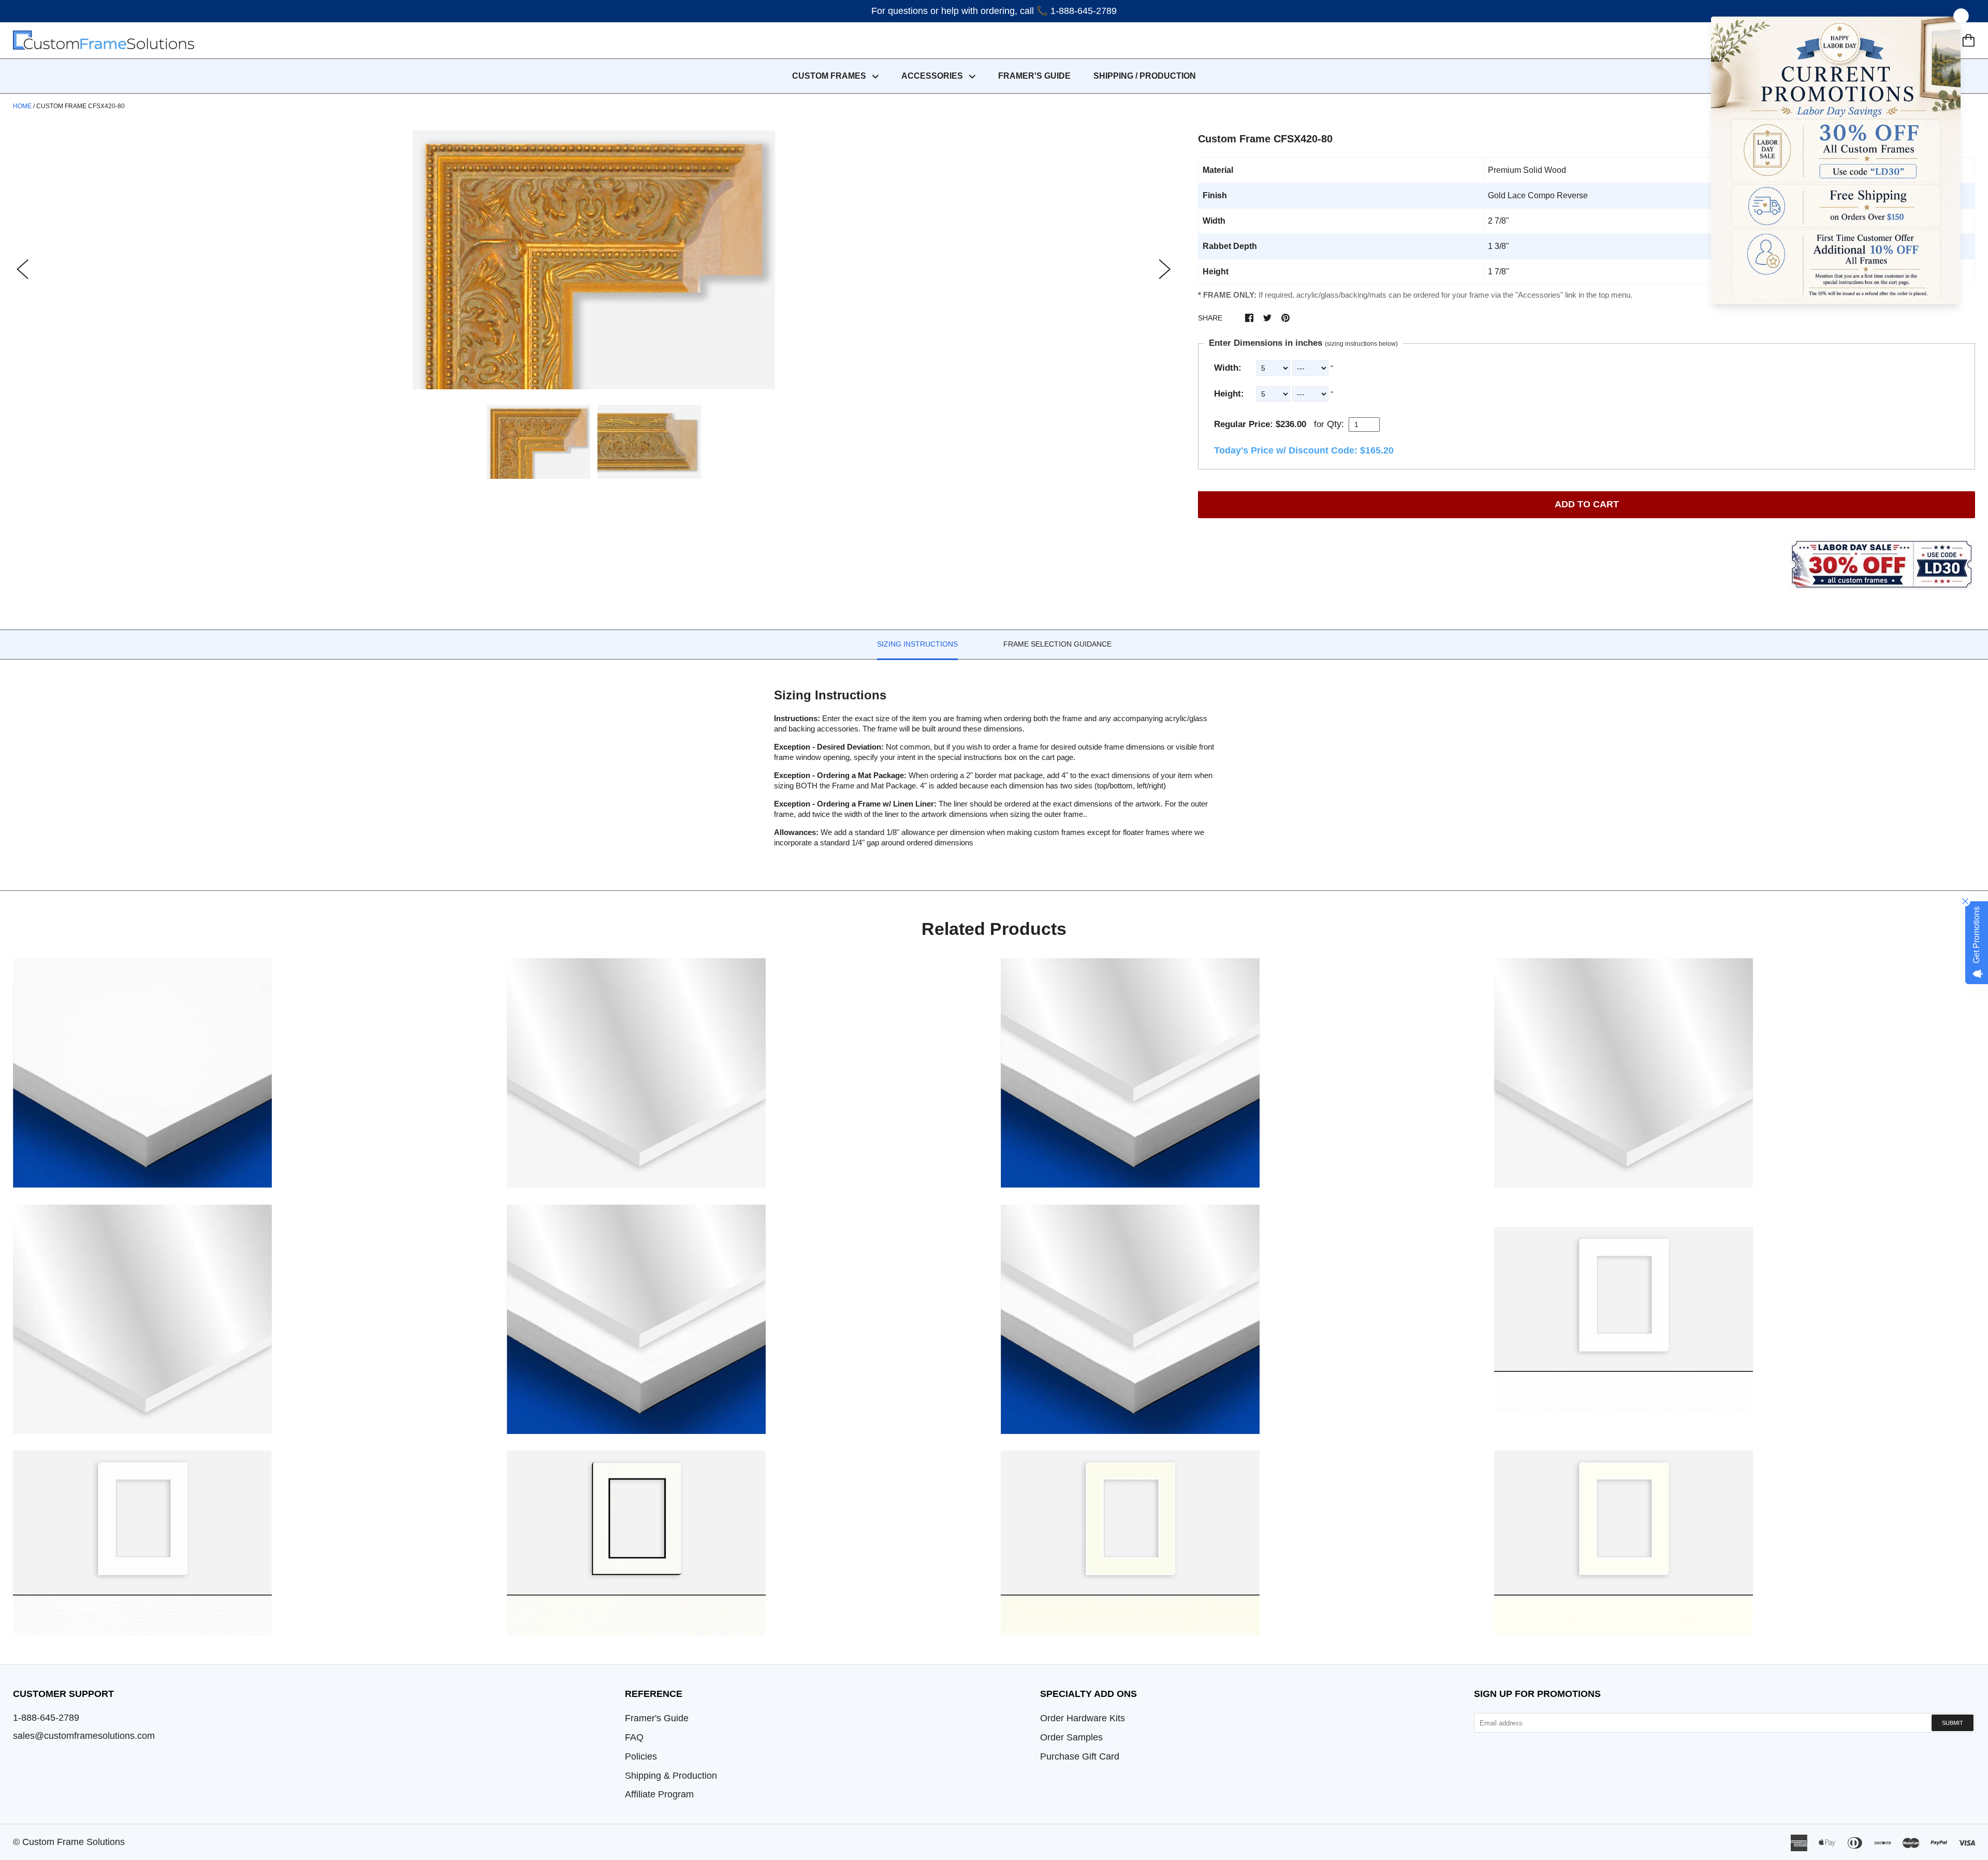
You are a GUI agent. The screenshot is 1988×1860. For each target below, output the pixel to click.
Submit (1953, 1723)
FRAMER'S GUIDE (1034, 76)
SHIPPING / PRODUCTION (1145, 76)
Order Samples (1071, 1737)
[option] (594, 260)
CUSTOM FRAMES (830, 76)
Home (22, 106)
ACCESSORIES (933, 76)
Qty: (1335, 424)
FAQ (634, 1737)
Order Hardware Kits (1083, 1718)
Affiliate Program (659, 1794)
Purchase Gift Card (1080, 1756)
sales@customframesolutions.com (84, 1736)
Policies (641, 1756)
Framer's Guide (657, 1718)
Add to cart (1587, 504)
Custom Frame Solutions (74, 1842)
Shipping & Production (671, 1776)
